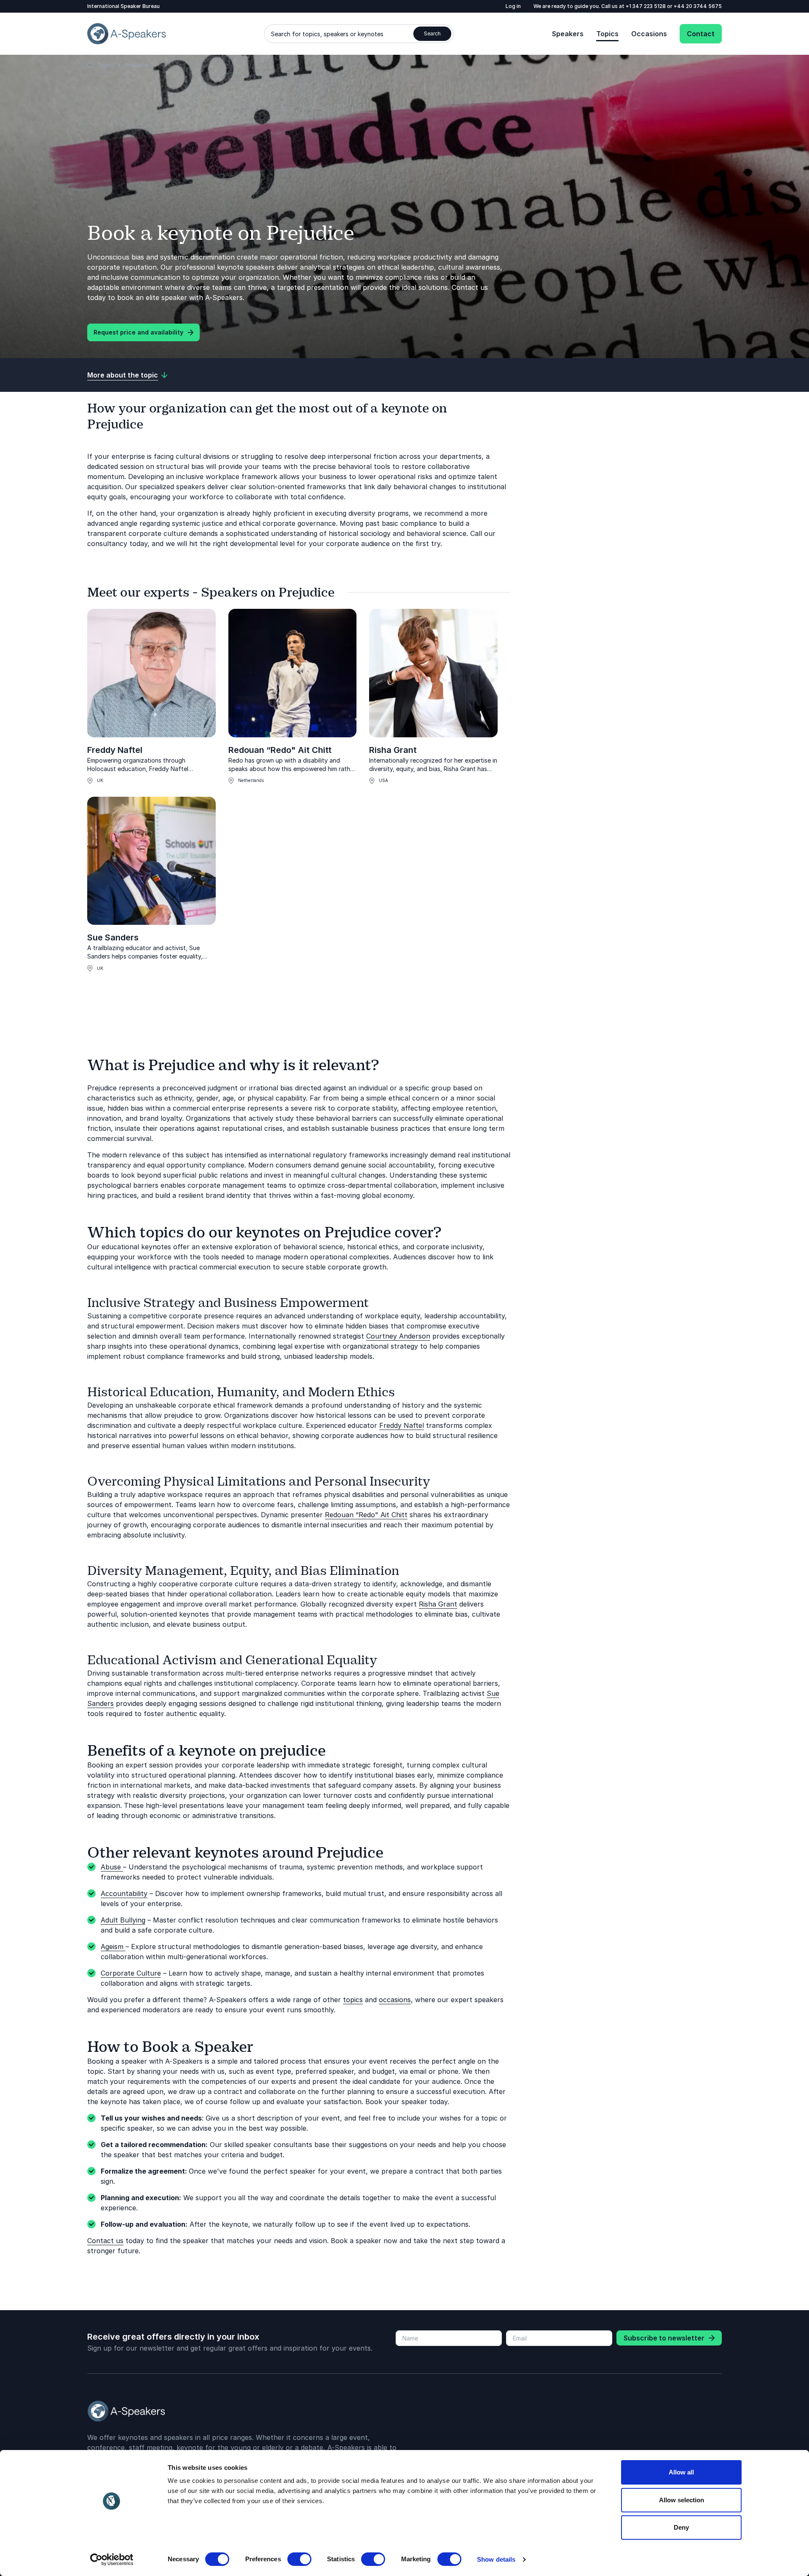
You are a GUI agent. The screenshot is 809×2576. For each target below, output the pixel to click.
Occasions (649, 34)
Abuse (112, 1867)
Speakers (568, 34)
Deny (681, 2527)
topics (353, 2000)
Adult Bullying (123, 1920)
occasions (395, 2000)
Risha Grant (393, 750)
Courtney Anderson (398, 1336)
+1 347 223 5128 (646, 6)
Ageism (113, 1947)
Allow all (681, 2472)
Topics (607, 34)
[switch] (299, 2559)
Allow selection (682, 2500)
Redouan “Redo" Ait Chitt (280, 750)
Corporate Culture (131, 1973)
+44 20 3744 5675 (698, 6)
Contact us (105, 2241)
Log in (513, 6)
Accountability (124, 1893)
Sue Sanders (113, 937)
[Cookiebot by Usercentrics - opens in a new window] (112, 2560)
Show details (496, 2559)
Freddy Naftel (115, 750)
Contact (701, 34)
